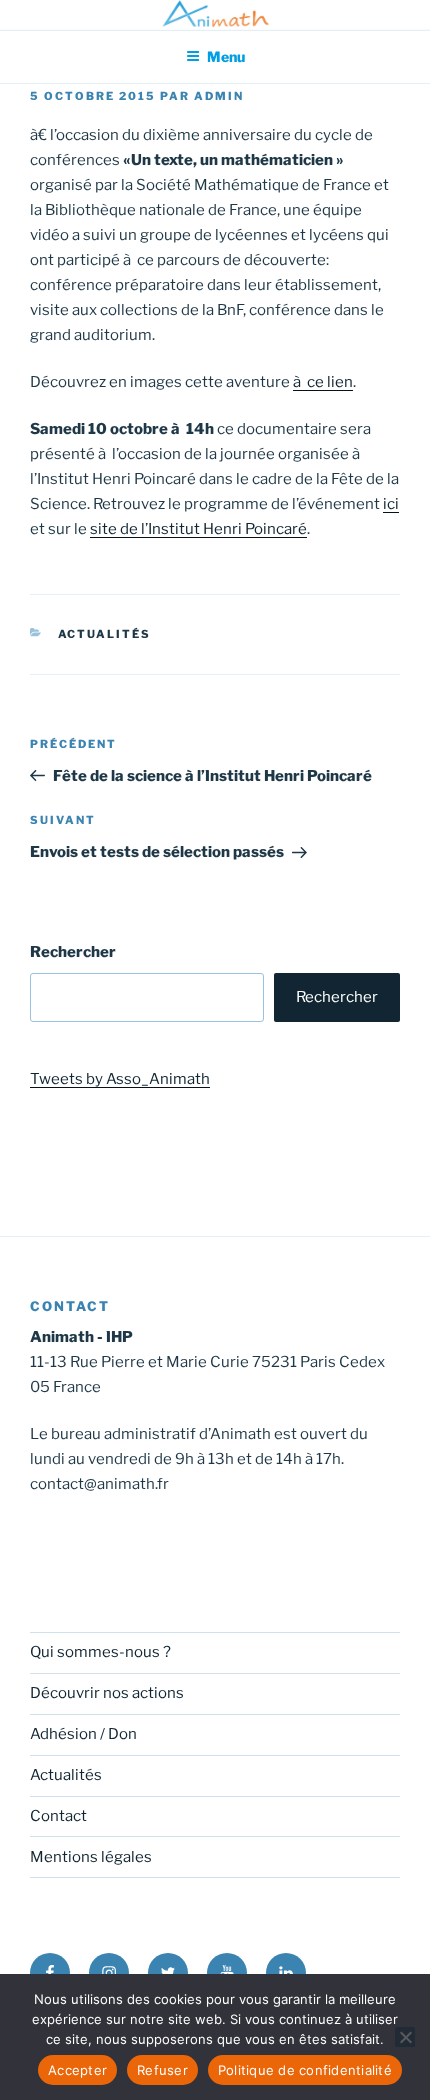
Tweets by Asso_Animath (120, 1079)
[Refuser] (405, 2037)
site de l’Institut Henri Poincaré (198, 529)
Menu (226, 56)
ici (391, 504)
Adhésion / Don (83, 1734)
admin (219, 96)
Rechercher (73, 952)
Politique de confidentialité (305, 2070)
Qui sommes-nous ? (100, 1652)
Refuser (162, 2070)
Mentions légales (91, 1857)
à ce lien (323, 382)
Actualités (105, 634)
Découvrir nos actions (107, 1693)
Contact (58, 1816)
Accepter (77, 2070)
